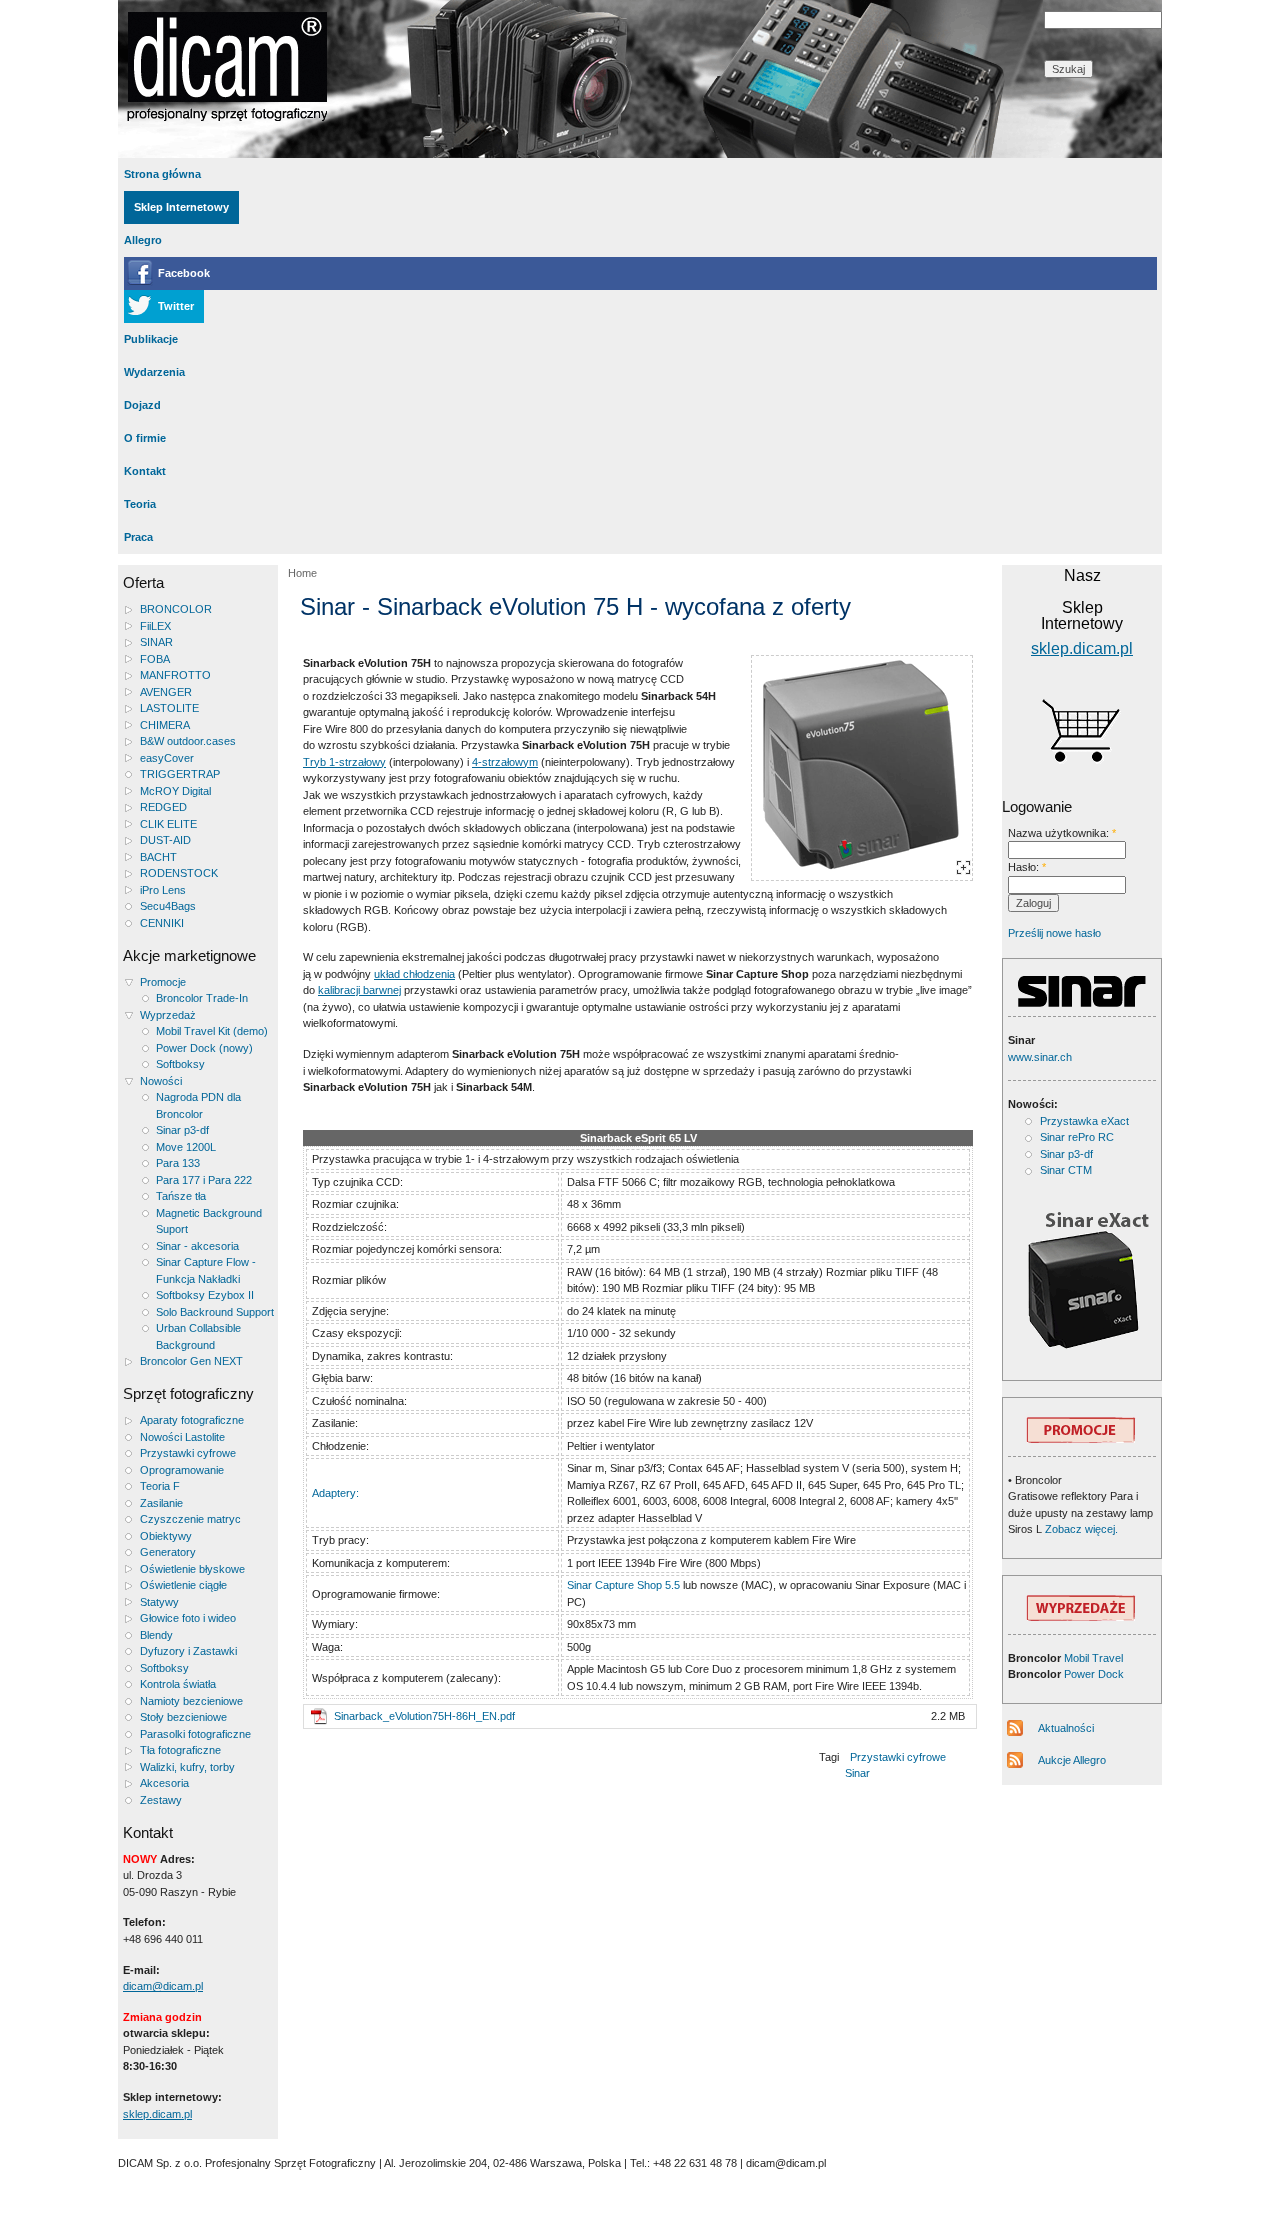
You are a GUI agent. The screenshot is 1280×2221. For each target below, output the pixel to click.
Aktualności (1066, 1728)
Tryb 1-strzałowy (344, 762)
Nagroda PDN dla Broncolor (198, 1105)
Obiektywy (166, 1536)
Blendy (156, 1635)
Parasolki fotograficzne (195, 1734)
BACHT (158, 857)
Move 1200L (186, 1147)
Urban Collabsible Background (198, 1336)
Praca (138, 537)
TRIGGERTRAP (180, 774)
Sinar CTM (1066, 1170)
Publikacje (151, 339)
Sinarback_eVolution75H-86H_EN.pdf (424, 1716)
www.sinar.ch (1040, 1057)
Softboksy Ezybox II (205, 1295)
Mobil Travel (1093, 1658)
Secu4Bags (168, 906)
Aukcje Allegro (1072, 1760)
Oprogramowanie (182, 1470)
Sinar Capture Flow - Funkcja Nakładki (206, 1270)
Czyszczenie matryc (190, 1519)
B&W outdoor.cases (188, 741)
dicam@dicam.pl (163, 1986)
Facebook (184, 273)
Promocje (163, 982)
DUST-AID (165, 840)
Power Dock (1094, 1674)
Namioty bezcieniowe (191, 1701)
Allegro (143, 240)
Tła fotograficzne (180, 1750)
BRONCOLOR (176, 609)
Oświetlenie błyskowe (192, 1569)
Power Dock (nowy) (204, 1048)
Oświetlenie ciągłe (183, 1585)
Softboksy (180, 1064)
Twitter (176, 306)
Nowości (161, 1081)
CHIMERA (165, 725)
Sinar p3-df (182, 1130)
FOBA (155, 659)
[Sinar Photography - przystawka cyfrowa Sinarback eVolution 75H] (862, 768)
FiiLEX (155, 626)
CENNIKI (162, 923)
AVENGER (166, 692)
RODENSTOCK (179, 873)
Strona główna (162, 174)
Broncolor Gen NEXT (191, 1361)
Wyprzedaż (168, 1015)
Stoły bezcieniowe (183, 1717)
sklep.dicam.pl (157, 2114)
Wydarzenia (154, 372)
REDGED (163, 807)
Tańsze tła (181, 1196)
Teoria (140, 504)
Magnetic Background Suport (209, 1221)
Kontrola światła (178, 1684)
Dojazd (142, 405)
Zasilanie (161, 1503)
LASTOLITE (169, 708)
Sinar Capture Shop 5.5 (623, 1585)
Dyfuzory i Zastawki (188, 1651)
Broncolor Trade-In (202, 998)
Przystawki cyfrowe (188, 1453)
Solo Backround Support (215, 1312)
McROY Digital (175, 791)
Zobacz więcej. (1080, 1529)
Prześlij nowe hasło (1054, 933)
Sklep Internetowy (181, 207)
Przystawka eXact (1084, 1121)
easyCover (167, 758)
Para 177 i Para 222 (204, 1180)
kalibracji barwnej (359, 990)
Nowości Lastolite (182, 1437)
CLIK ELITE (168, 824)
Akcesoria (164, 1783)
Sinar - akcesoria (197, 1246)
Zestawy (161, 1800)
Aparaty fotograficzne (192, 1420)
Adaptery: (335, 1493)
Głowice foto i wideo (188, 1618)
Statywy (159, 1602)
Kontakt (145, 471)
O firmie (145, 438)
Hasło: (1027, 867)
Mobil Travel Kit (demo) (212, 1031)
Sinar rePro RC (1077, 1137)
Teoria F (160, 1486)
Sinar (857, 1773)
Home (302, 573)
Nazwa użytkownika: (1062, 833)
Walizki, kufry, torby (187, 1767)
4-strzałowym (505, 762)
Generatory (168, 1552)
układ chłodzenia (414, 974)
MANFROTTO (175, 675)
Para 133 (178, 1163)
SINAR (156, 642)
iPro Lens (163, 890)
